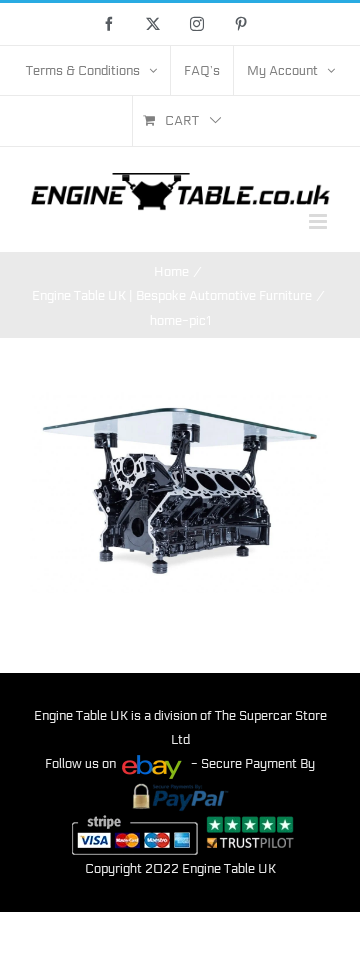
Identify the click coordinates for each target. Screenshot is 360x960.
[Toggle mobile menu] (319, 221)
